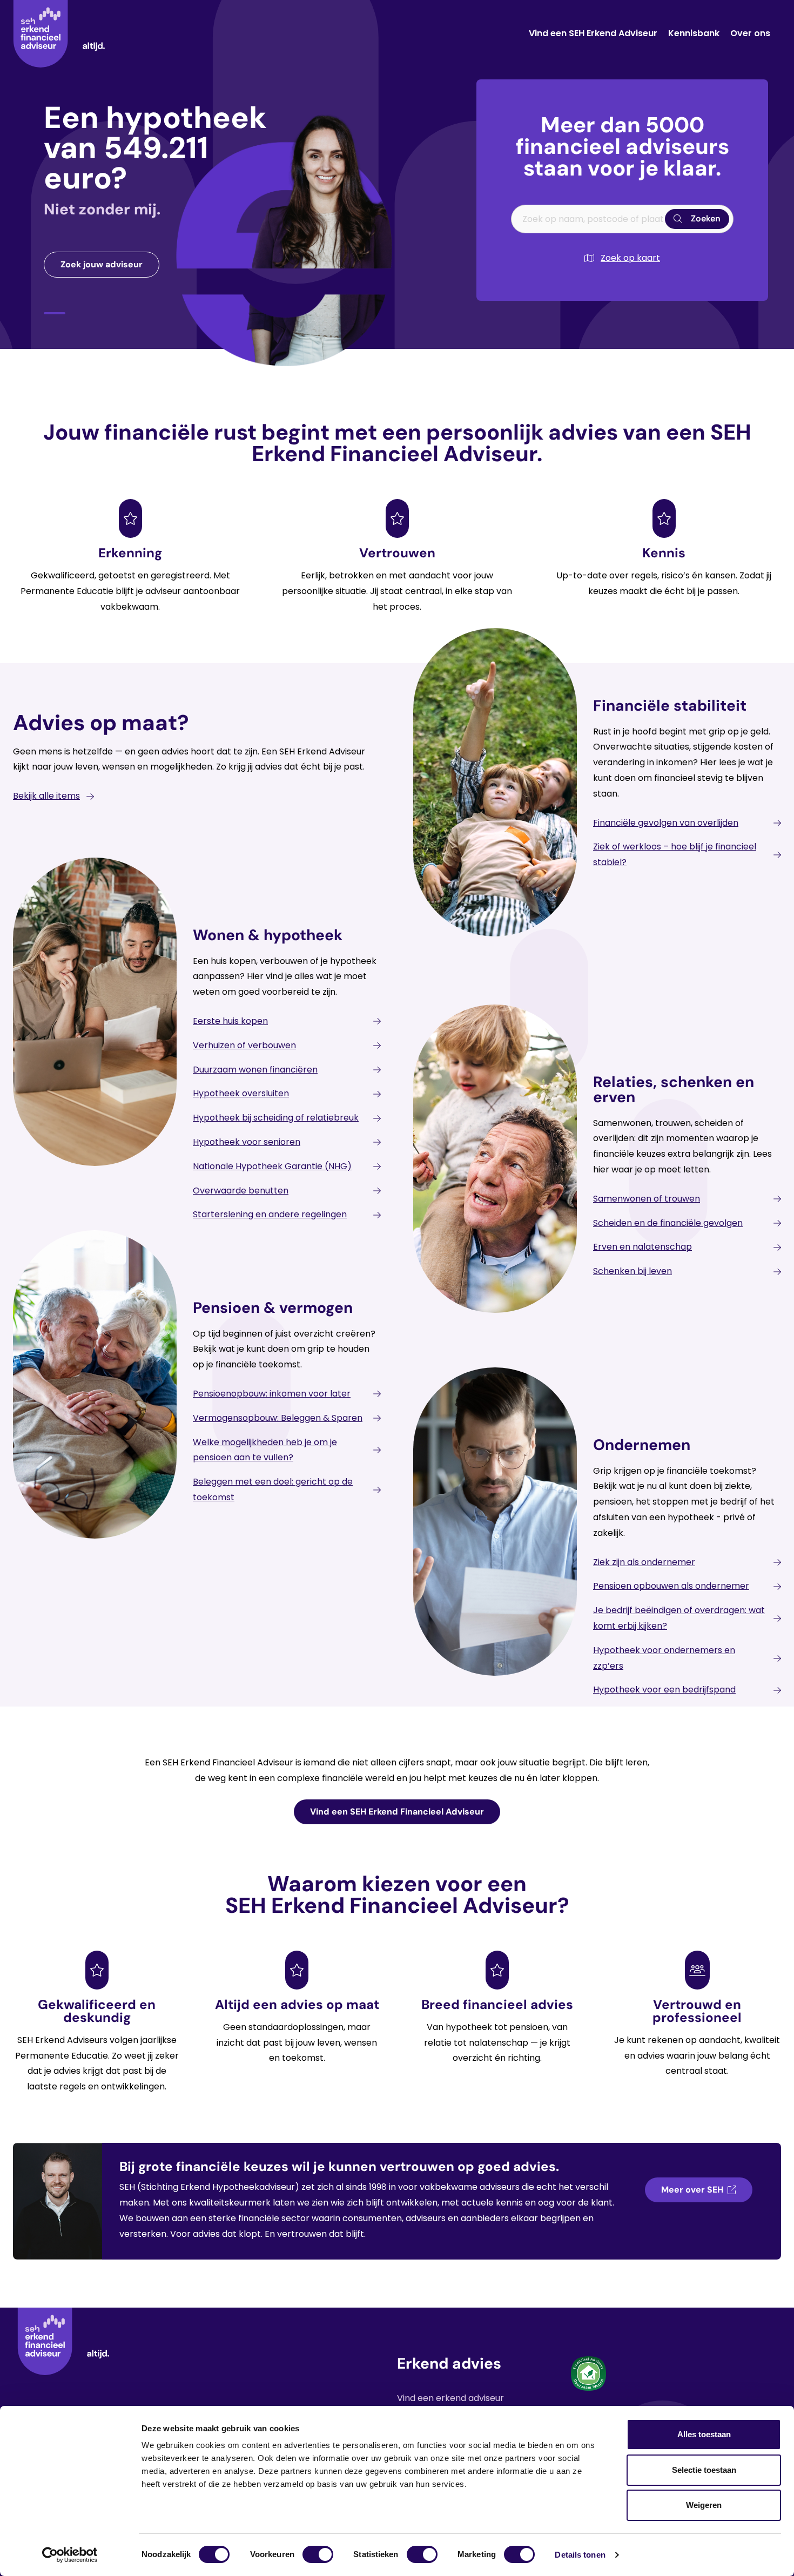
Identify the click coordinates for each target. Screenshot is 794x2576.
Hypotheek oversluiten (241, 1093)
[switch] (318, 2554)
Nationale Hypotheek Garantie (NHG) (272, 1166)
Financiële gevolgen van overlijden (666, 823)
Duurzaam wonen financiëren (255, 1070)
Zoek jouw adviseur (102, 264)
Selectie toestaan (704, 2470)
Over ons (750, 33)
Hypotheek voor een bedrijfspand (664, 1690)
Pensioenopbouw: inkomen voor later (272, 1394)
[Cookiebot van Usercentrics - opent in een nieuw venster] (70, 2555)
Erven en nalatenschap (642, 1247)
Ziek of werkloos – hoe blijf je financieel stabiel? (675, 854)
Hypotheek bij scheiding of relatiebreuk (276, 1118)
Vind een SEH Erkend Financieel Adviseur (397, 1812)
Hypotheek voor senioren (247, 1142)
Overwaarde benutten (241, 1191)
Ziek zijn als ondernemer (644, 1562)
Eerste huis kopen (230, 1021)
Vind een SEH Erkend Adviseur (593, 33)
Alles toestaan (704, 2434)
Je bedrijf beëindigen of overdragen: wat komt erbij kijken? (679, 1618)
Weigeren (704, 2505)
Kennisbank (694, 33)
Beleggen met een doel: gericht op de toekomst (273, 1489)
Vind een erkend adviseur (450, 2398)
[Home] (59, 34)
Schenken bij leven (632, 1271)
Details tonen (580, 2555)
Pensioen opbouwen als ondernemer (671, 1586)
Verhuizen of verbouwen (244, 1045)
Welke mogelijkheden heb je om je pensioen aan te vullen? (265, 1450)
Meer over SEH (692, 2190)
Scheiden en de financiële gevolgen (668, 1223)
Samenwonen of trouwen (647, 1199)
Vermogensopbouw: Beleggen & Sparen (278, 1418)
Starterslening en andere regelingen (270, 1214)
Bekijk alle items (46, 796)
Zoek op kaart (630, 258)
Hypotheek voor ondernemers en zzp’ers (664, 1658)
